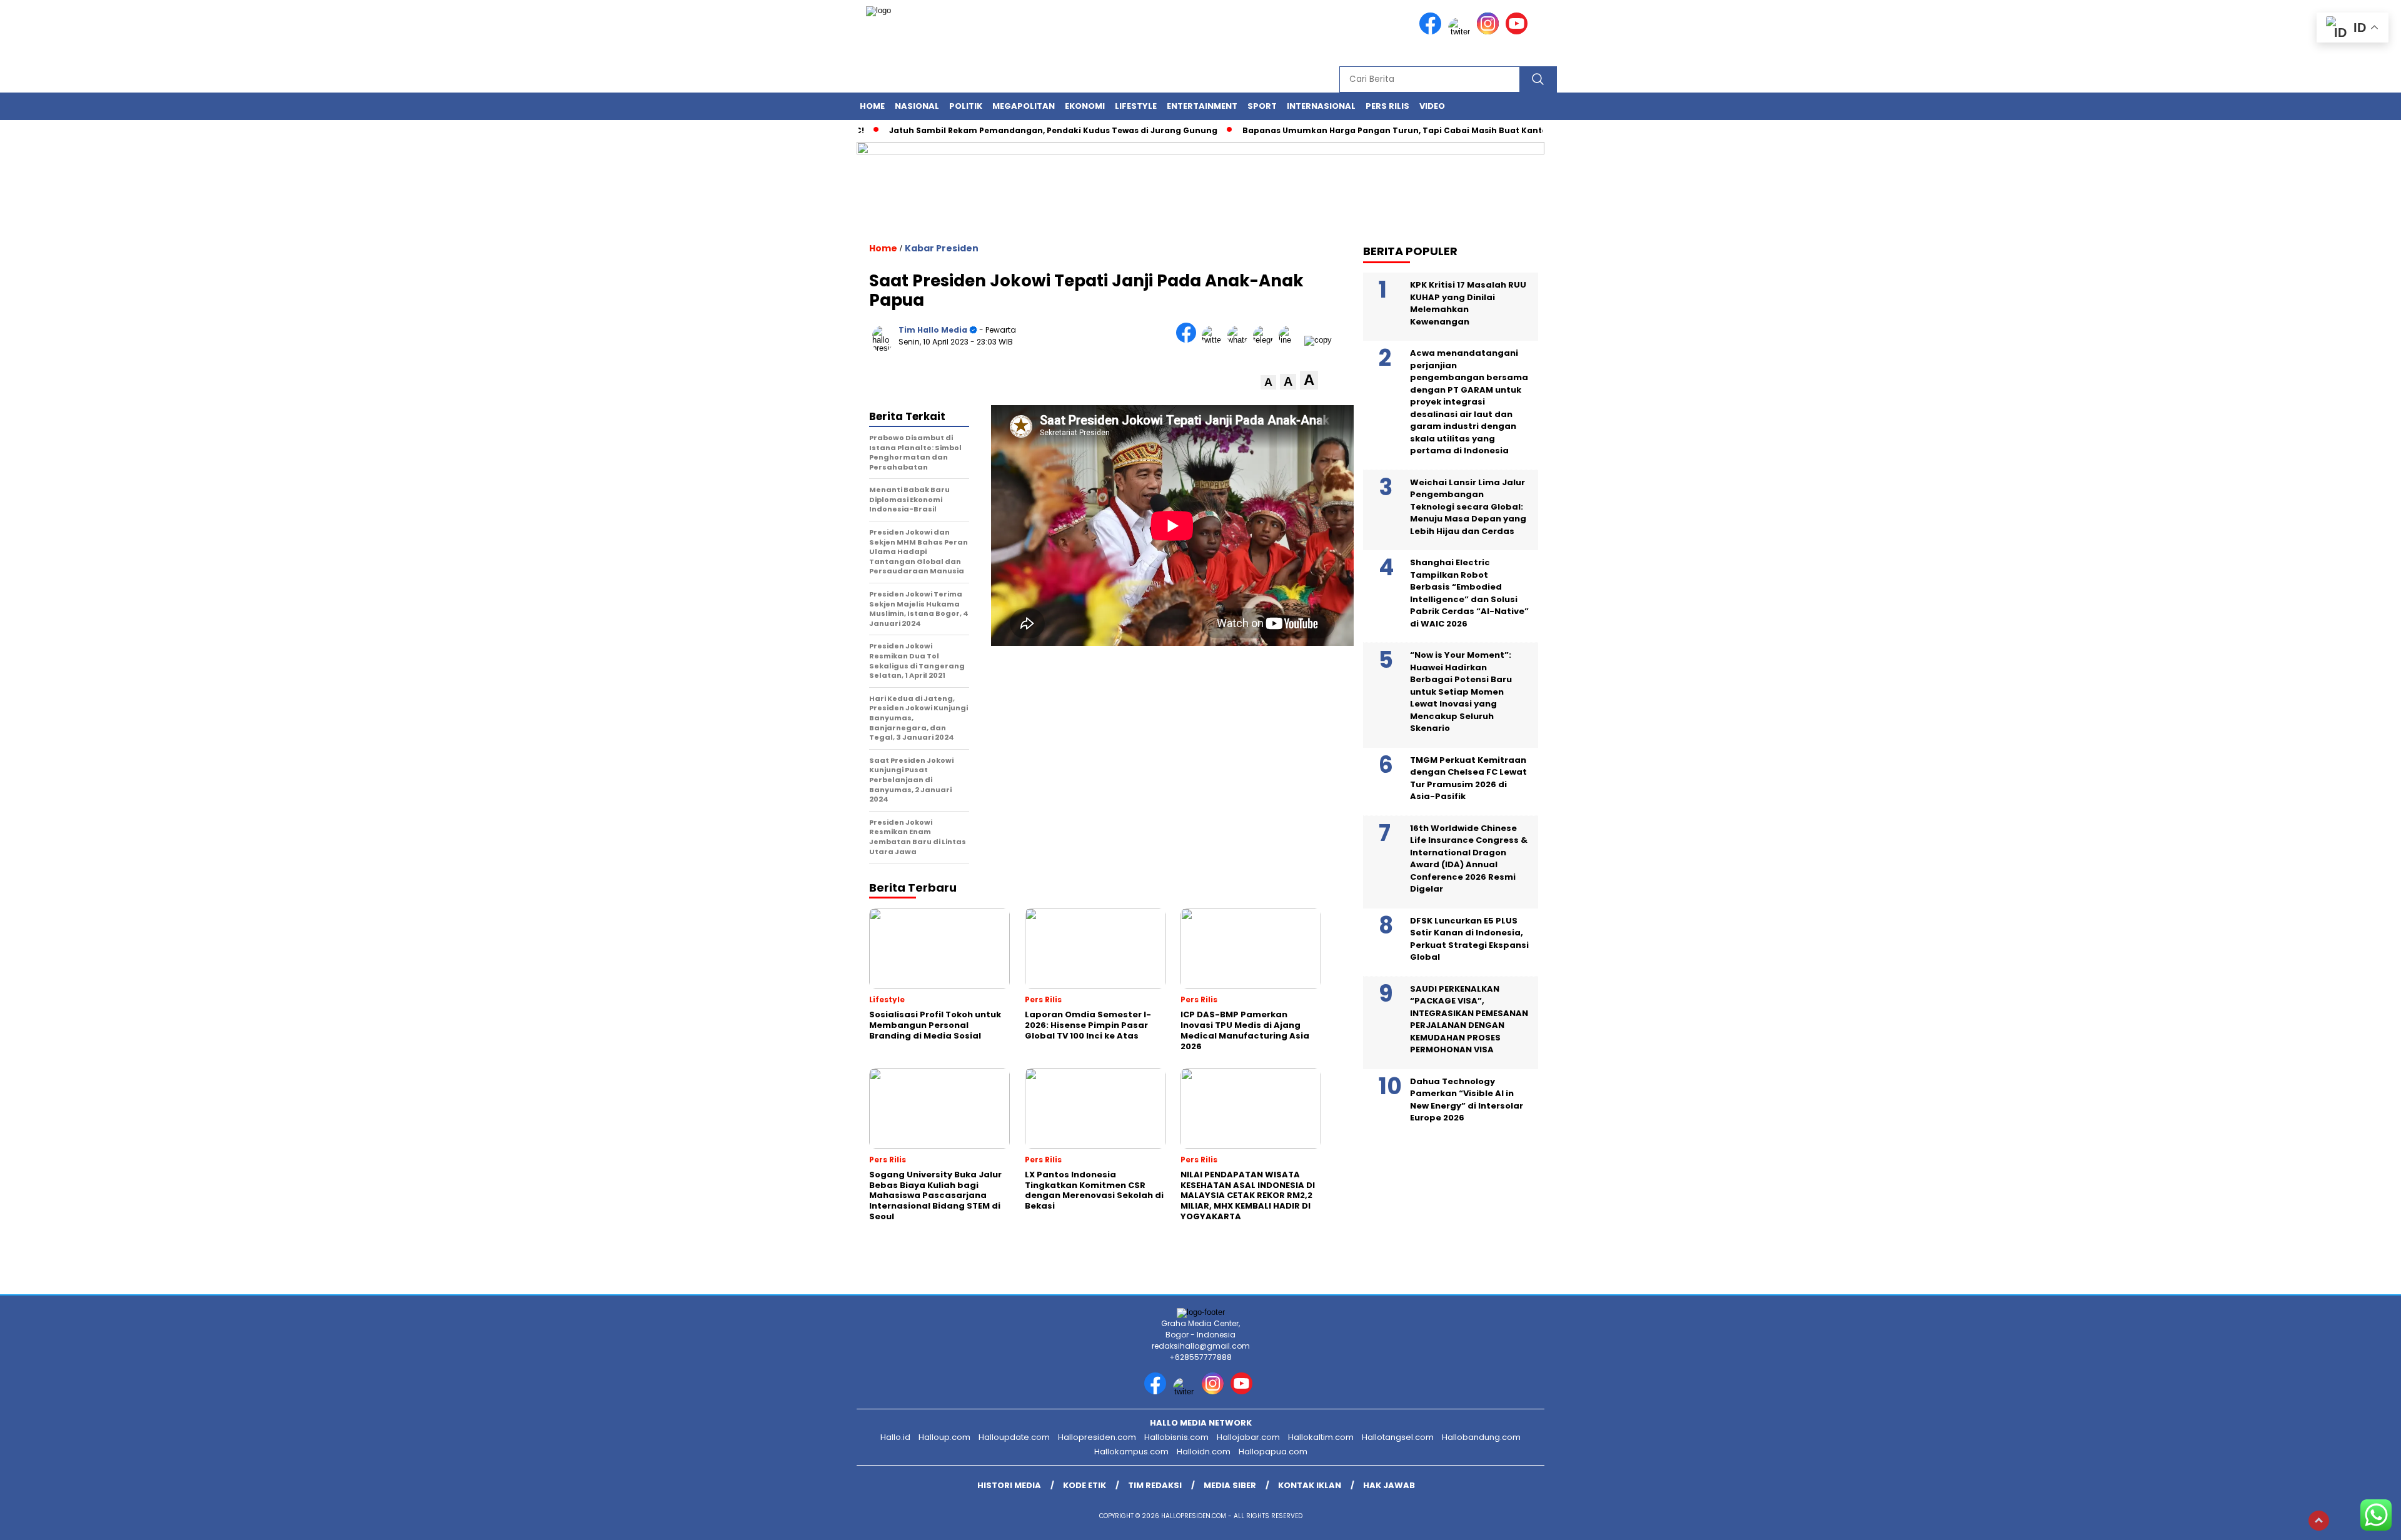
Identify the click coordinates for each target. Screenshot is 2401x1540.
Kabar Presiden (942, 248)
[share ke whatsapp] (1240, 340)
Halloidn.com (1204, 1452)
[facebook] (1432, 32)
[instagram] (1490, 32)
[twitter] (1461, 32)
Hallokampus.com (1131, 1452)
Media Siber (1230, 1485)
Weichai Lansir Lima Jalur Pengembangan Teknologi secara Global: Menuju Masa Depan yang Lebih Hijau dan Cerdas (1468, 507)
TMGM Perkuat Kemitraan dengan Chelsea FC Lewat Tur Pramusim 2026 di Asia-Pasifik (1468, 778)
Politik (966, 106)
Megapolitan (1024, 106)
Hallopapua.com (1273, 1452)
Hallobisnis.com (1176, 1437)
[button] (1268, 382)
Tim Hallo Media (933, 330)
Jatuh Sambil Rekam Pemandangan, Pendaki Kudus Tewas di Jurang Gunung (999, 130)
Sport (1262, 106)
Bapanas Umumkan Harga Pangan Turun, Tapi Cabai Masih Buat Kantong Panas (1361, 130)
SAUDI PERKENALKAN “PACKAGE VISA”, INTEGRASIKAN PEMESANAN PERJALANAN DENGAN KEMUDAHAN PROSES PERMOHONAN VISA (1469, 1019)
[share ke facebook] (1189, 340)
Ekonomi (1085, 106)
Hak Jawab (1389, 1485)
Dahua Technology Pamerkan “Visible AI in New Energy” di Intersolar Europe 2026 (1467, 1100)
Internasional (1321, 106)
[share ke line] (1291, 340)
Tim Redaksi (1155, 1485)
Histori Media (1009, 1485)
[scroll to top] (2319, 1521)
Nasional (917, 106)
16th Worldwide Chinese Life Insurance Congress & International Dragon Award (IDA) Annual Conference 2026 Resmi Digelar (1469, 859)
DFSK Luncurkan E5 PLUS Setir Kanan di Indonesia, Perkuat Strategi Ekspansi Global (1469, 939)
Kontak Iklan (1310, 1485)
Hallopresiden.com (1097, 1437)
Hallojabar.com (1248, 1437)
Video (1432, 106)
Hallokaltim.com (1321, 1437)
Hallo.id (895, 1437)
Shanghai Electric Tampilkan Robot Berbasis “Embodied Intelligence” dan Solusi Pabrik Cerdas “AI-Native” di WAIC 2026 (1469, 593)
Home (872, 106)
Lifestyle (1136, 106)
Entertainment (1202, 106)
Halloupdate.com (1014, 1437)
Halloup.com (944, 1437)
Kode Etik (1085, 1485)
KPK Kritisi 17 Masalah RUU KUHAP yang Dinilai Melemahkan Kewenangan (1468, 303)
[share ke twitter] (1215, 340)
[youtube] (1519, 32)
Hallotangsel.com (1398, 1437)
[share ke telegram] (1266, 340)
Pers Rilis (1387, 106)
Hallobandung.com (1481, 1437)
